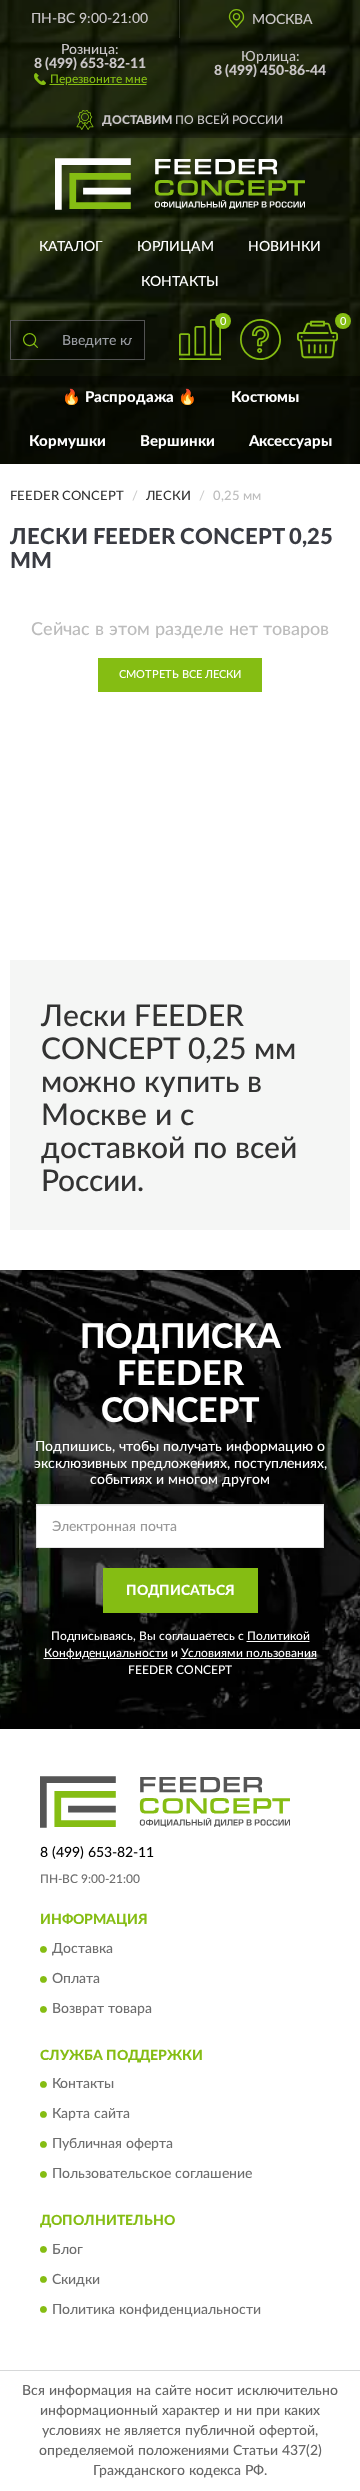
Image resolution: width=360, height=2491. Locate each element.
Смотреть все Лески (180, 674)
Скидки (76, 2280)
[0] (317, 339)
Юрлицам (175, 247)
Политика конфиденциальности (156, 2310)
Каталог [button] (71, 247)
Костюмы (265, 397)
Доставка (82, 1949)
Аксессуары (290, 441)
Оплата (76, 1979)
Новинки (284, 247)
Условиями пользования (249, 1653)
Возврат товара (102, 2009)
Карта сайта (91, 2115)
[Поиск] (30, 340)
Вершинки (177, 441)
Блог (67, 2250)
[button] (90, 78)
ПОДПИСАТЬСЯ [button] (180, 1591)
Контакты (180, 282)
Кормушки (67, 441)
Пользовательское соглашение (152, 2175)
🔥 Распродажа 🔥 (129, 397)
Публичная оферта (112, 2145)
